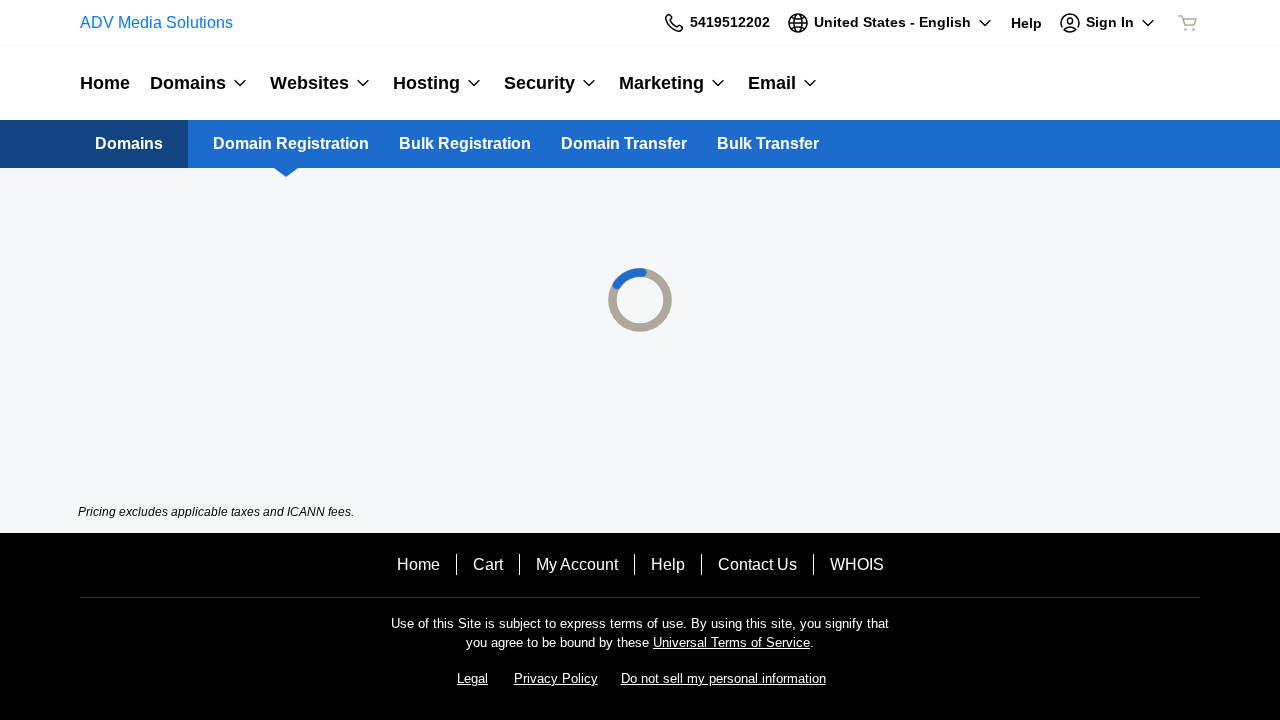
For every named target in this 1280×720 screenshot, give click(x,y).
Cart (488, 564)
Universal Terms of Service (731, 642)
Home (418, 564)
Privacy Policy (556, 678)
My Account (577, 564)
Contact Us (757, 564)
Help (668, 564)
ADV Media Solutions (156, 22)
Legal (472, 678)
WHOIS (857, 564)
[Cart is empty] (1188, 23)
